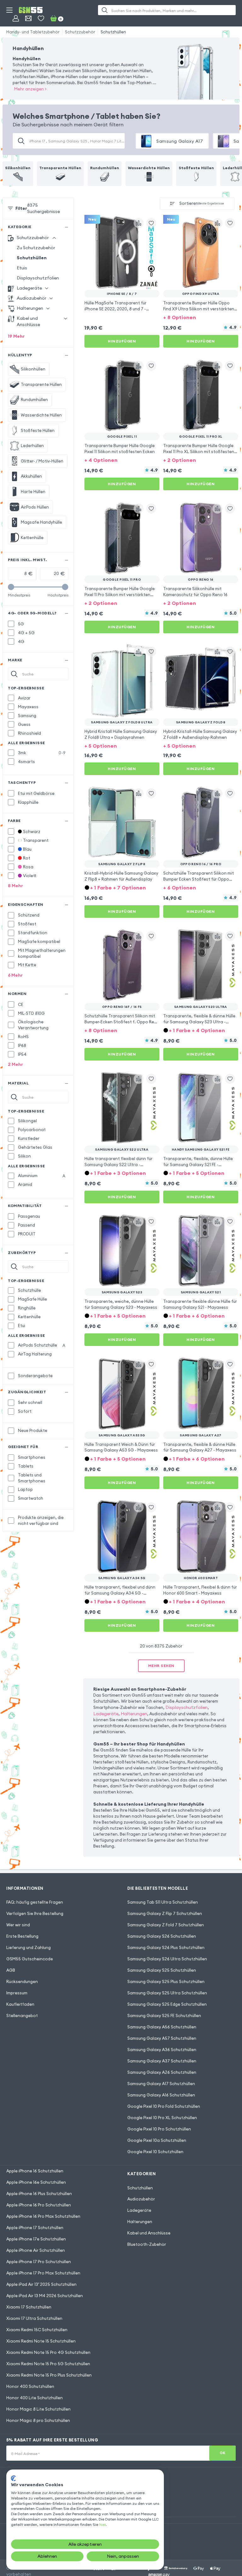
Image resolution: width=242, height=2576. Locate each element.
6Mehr (15, 975)
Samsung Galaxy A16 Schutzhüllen (161, 2095)
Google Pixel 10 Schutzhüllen (155, 2152)
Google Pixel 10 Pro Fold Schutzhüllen (164, 2106)
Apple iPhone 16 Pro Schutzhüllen (39, 2205)
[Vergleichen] (139, 223)
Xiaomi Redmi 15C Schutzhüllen (37, 2330)
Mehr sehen (161, 1666)
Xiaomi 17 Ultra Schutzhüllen (34, 2318)
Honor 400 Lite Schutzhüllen (35, 2398)
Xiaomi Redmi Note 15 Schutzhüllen (41, 2341)
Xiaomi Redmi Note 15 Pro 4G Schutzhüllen (48, 2352)
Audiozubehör (141, 2199)
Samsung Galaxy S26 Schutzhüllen (162, 1936)
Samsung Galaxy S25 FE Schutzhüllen (164, 2015)
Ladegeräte (106, 1714)
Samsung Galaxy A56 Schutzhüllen (162, 2027)
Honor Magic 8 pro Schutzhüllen (38, 2420)
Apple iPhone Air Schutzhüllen (36, 2250)
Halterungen (134, 1714)
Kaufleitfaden (20, 2004)
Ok (223, 2453)
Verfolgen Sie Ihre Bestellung (35, 1913)
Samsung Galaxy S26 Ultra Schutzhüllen (167, 1959)
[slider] (11, 587)
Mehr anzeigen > (30, 89)
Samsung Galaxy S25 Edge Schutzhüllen (167, 2004)
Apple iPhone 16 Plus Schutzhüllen (39, 2194)
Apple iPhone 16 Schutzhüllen (35, 2171)
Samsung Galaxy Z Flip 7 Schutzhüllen (165, 1913)
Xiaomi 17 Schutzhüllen (29, 2307)
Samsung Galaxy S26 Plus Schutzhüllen (166, 1947)
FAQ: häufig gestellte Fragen (35, 1902)
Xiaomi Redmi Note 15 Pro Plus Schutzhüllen (49, 2375)
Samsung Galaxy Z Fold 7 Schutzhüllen (166, 1925)
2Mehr (15, 1064)
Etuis (22, 268)
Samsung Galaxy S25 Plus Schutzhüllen (166, 1981)
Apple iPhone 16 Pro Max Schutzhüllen (43, 2216)
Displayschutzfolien (38, 278)
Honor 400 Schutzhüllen (30, 2386)
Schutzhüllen (113, 32)
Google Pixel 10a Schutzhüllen (157, 2140)
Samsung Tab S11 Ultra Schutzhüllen (163, 1902)
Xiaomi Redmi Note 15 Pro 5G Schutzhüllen (48, 2364)
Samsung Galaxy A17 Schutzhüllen (161, 2084)
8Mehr (15, 886)
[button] (201, 317)
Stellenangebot (22, 2015)
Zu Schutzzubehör (36, 248)
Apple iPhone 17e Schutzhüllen (36, 2239)
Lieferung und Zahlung (29, 1947)
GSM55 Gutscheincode (30, 1959)
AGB (11, 1970)
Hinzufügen (122, 341)
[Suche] (105, 10)
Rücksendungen (22, 1981)
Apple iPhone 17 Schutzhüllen (35, 2228)
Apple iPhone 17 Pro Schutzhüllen (39, 2262)
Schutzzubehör (80, 32)
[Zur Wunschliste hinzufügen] (151, 223)
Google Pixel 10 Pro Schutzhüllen (159, 2129)
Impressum (17, 1993)
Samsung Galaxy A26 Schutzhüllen (162, 2072)
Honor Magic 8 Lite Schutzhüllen (38, 2409)
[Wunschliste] (41, 18)
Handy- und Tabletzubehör (33, 32)
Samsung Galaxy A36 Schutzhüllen (162, 2050)
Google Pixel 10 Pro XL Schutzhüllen (162, 2118)
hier (102, 2524)
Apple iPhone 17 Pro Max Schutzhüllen (43, 2273)
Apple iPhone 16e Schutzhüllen (36, 2182)
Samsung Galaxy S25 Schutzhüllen (162, 1970)
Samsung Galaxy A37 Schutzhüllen (162, 2061)
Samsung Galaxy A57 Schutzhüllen (162, 2038)
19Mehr (16, 336)
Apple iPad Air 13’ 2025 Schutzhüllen (41, 2284)
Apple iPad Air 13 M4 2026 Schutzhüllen (45, 2296)
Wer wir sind (18, 1925)
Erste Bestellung (22, 1936)
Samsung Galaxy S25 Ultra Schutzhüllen (167, 1993)
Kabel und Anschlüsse (149, 2233)
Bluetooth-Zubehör (147, 2244)
